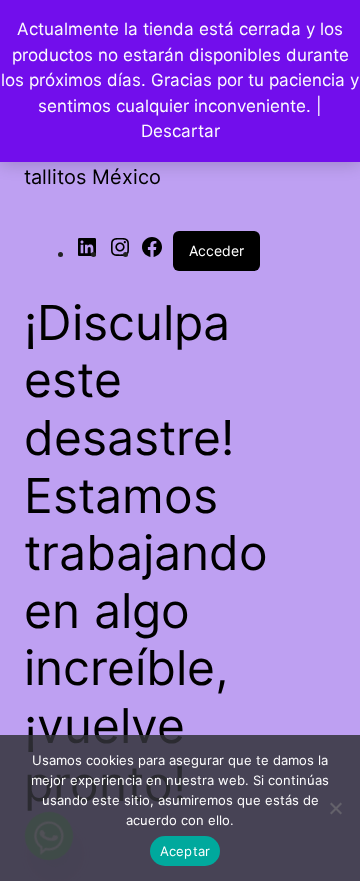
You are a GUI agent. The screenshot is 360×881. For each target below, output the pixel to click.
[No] (335, 808)
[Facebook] (152, 253)
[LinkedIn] (87, 253)
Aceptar (185, 851)
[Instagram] (120, 253)
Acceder (216, 250)
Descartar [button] (180, 131)
